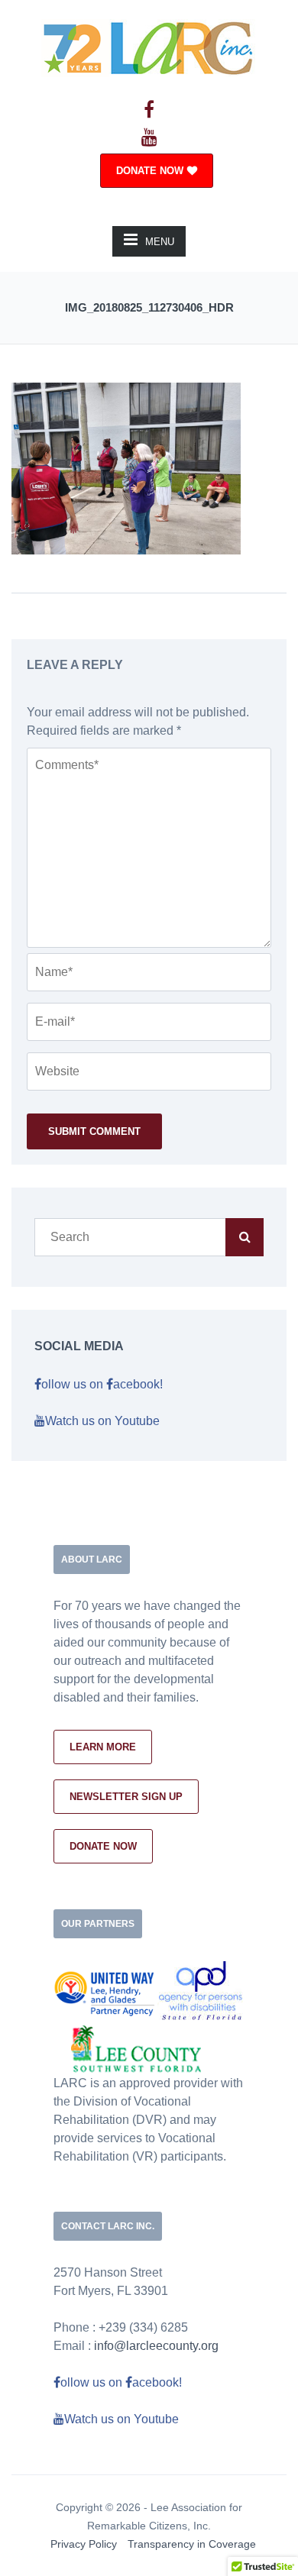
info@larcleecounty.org (156, 2346)
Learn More (103, 1747)
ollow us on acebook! (102, 1384)
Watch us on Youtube (102, 1421)
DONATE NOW (150, 171)
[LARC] (149, 46)
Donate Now (103, 1846)
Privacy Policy (84, 2544)
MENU (160, 242)
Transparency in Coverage (192, 2544)
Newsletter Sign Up (126, 1797)
